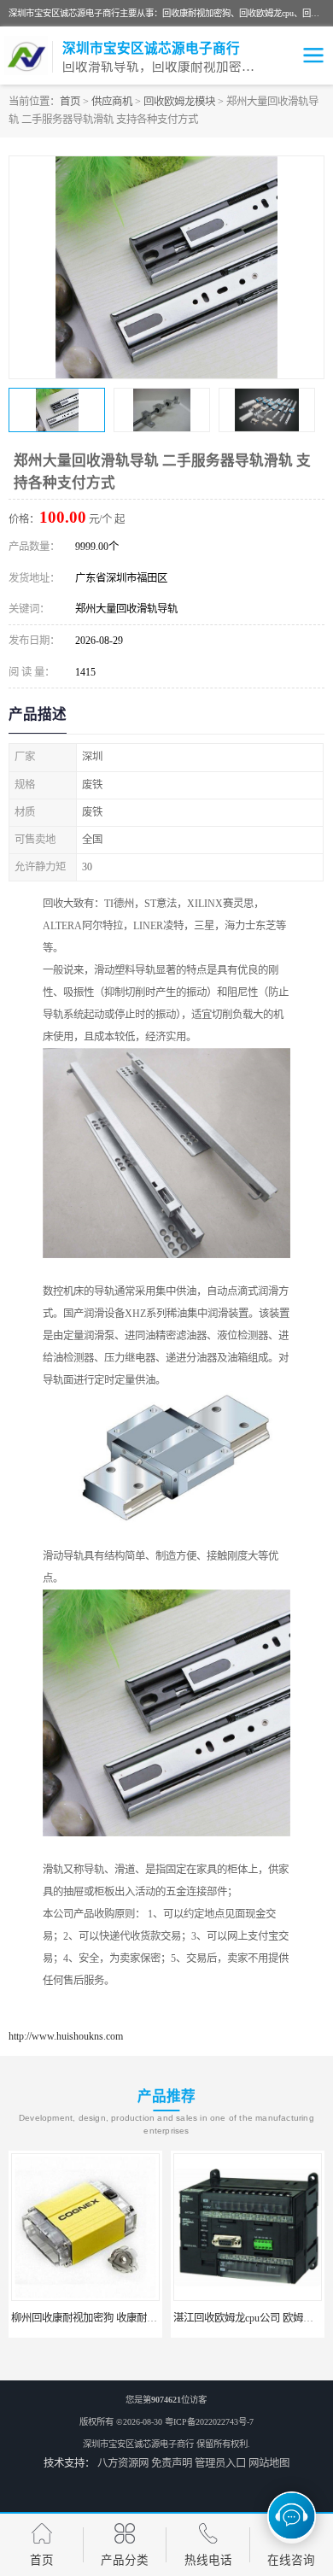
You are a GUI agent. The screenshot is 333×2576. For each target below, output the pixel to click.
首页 (70, 102)
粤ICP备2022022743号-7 (209, 2422)
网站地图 (269, 2463)
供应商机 (112, 102)
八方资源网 (123, 2463)
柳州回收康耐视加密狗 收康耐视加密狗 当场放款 (113, 2318)
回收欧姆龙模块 (179, 102)
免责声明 (172, 2463)
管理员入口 (220, 2463)
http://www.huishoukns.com (66, 2036)
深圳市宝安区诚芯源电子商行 (138, 2444)
